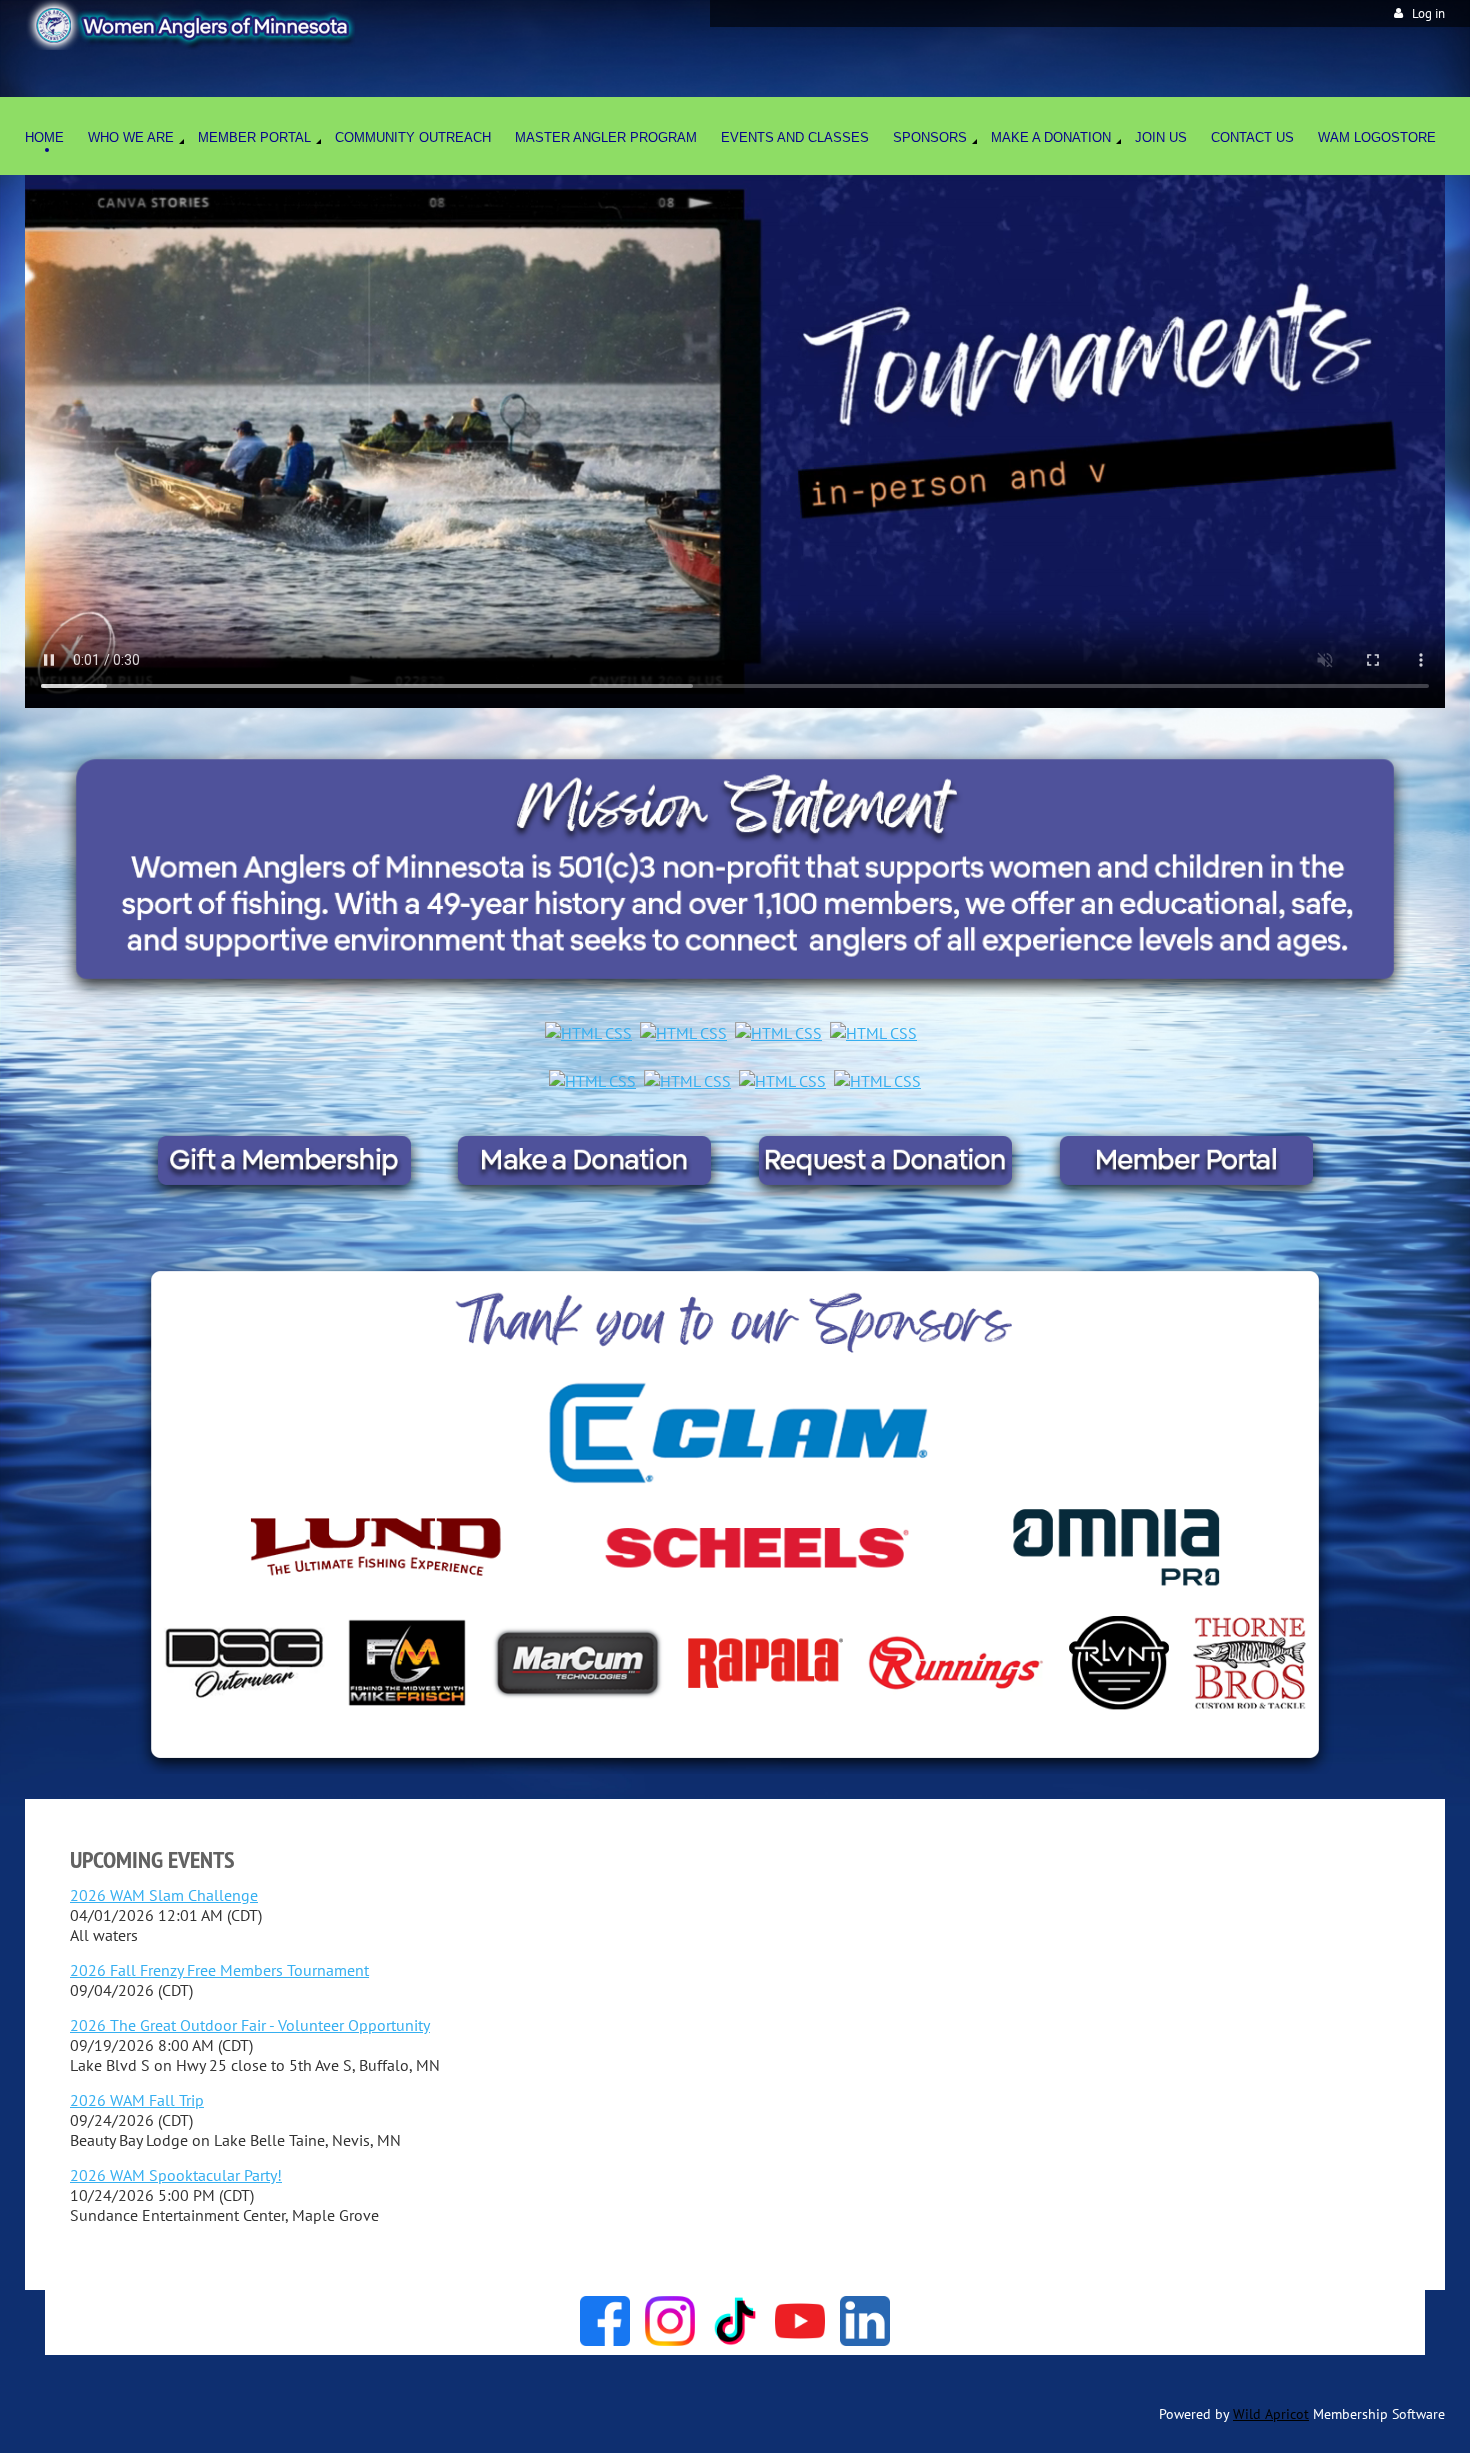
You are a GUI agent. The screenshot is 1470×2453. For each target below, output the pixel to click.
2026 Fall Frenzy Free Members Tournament (219, 1970)
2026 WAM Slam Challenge (164, 1895)
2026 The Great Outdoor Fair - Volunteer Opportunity (250, 2025)
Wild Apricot (1271, 2414)
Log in (1428, 13)
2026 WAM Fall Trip (137, 2100)
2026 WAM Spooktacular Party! (176, 2175)
